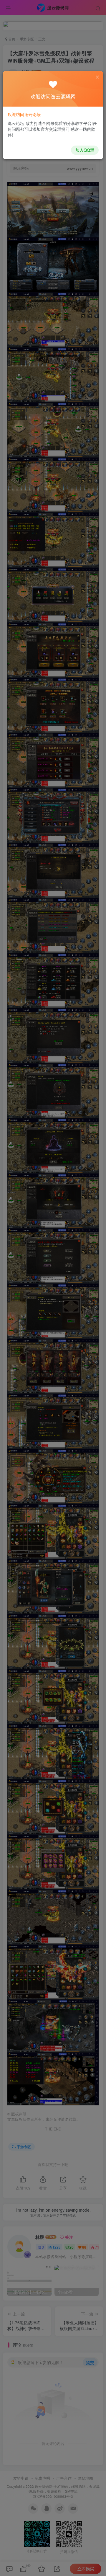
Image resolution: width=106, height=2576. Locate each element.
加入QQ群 (85, 150)
